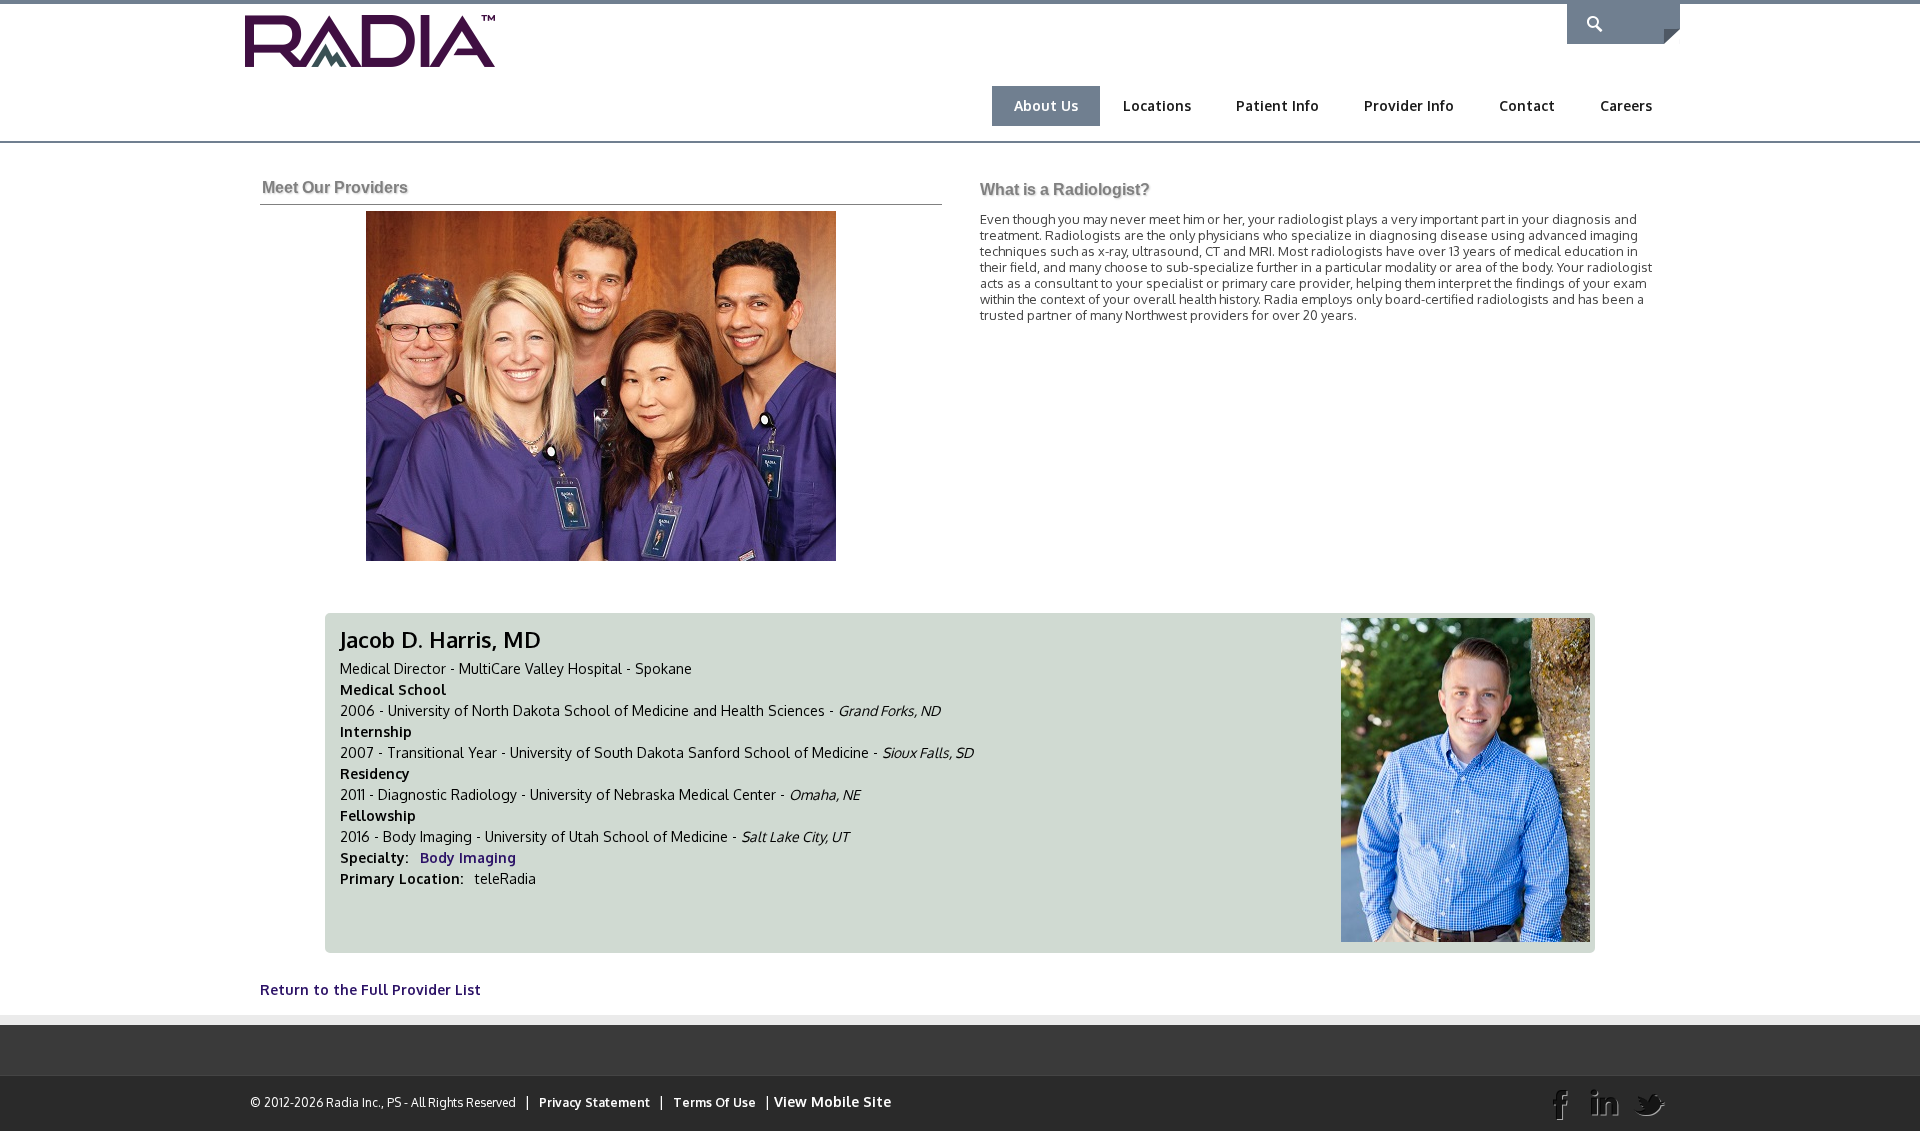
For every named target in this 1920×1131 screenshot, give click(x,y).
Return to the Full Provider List (370, 989)
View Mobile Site (832, 1101)
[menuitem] (1046, 106)
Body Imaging (468, 857)
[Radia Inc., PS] (370, 39)
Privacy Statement (594, 1102)
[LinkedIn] (1604, 1103)
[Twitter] (1649, 1103)
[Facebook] (1559, 1103)
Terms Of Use (714, 1102)
